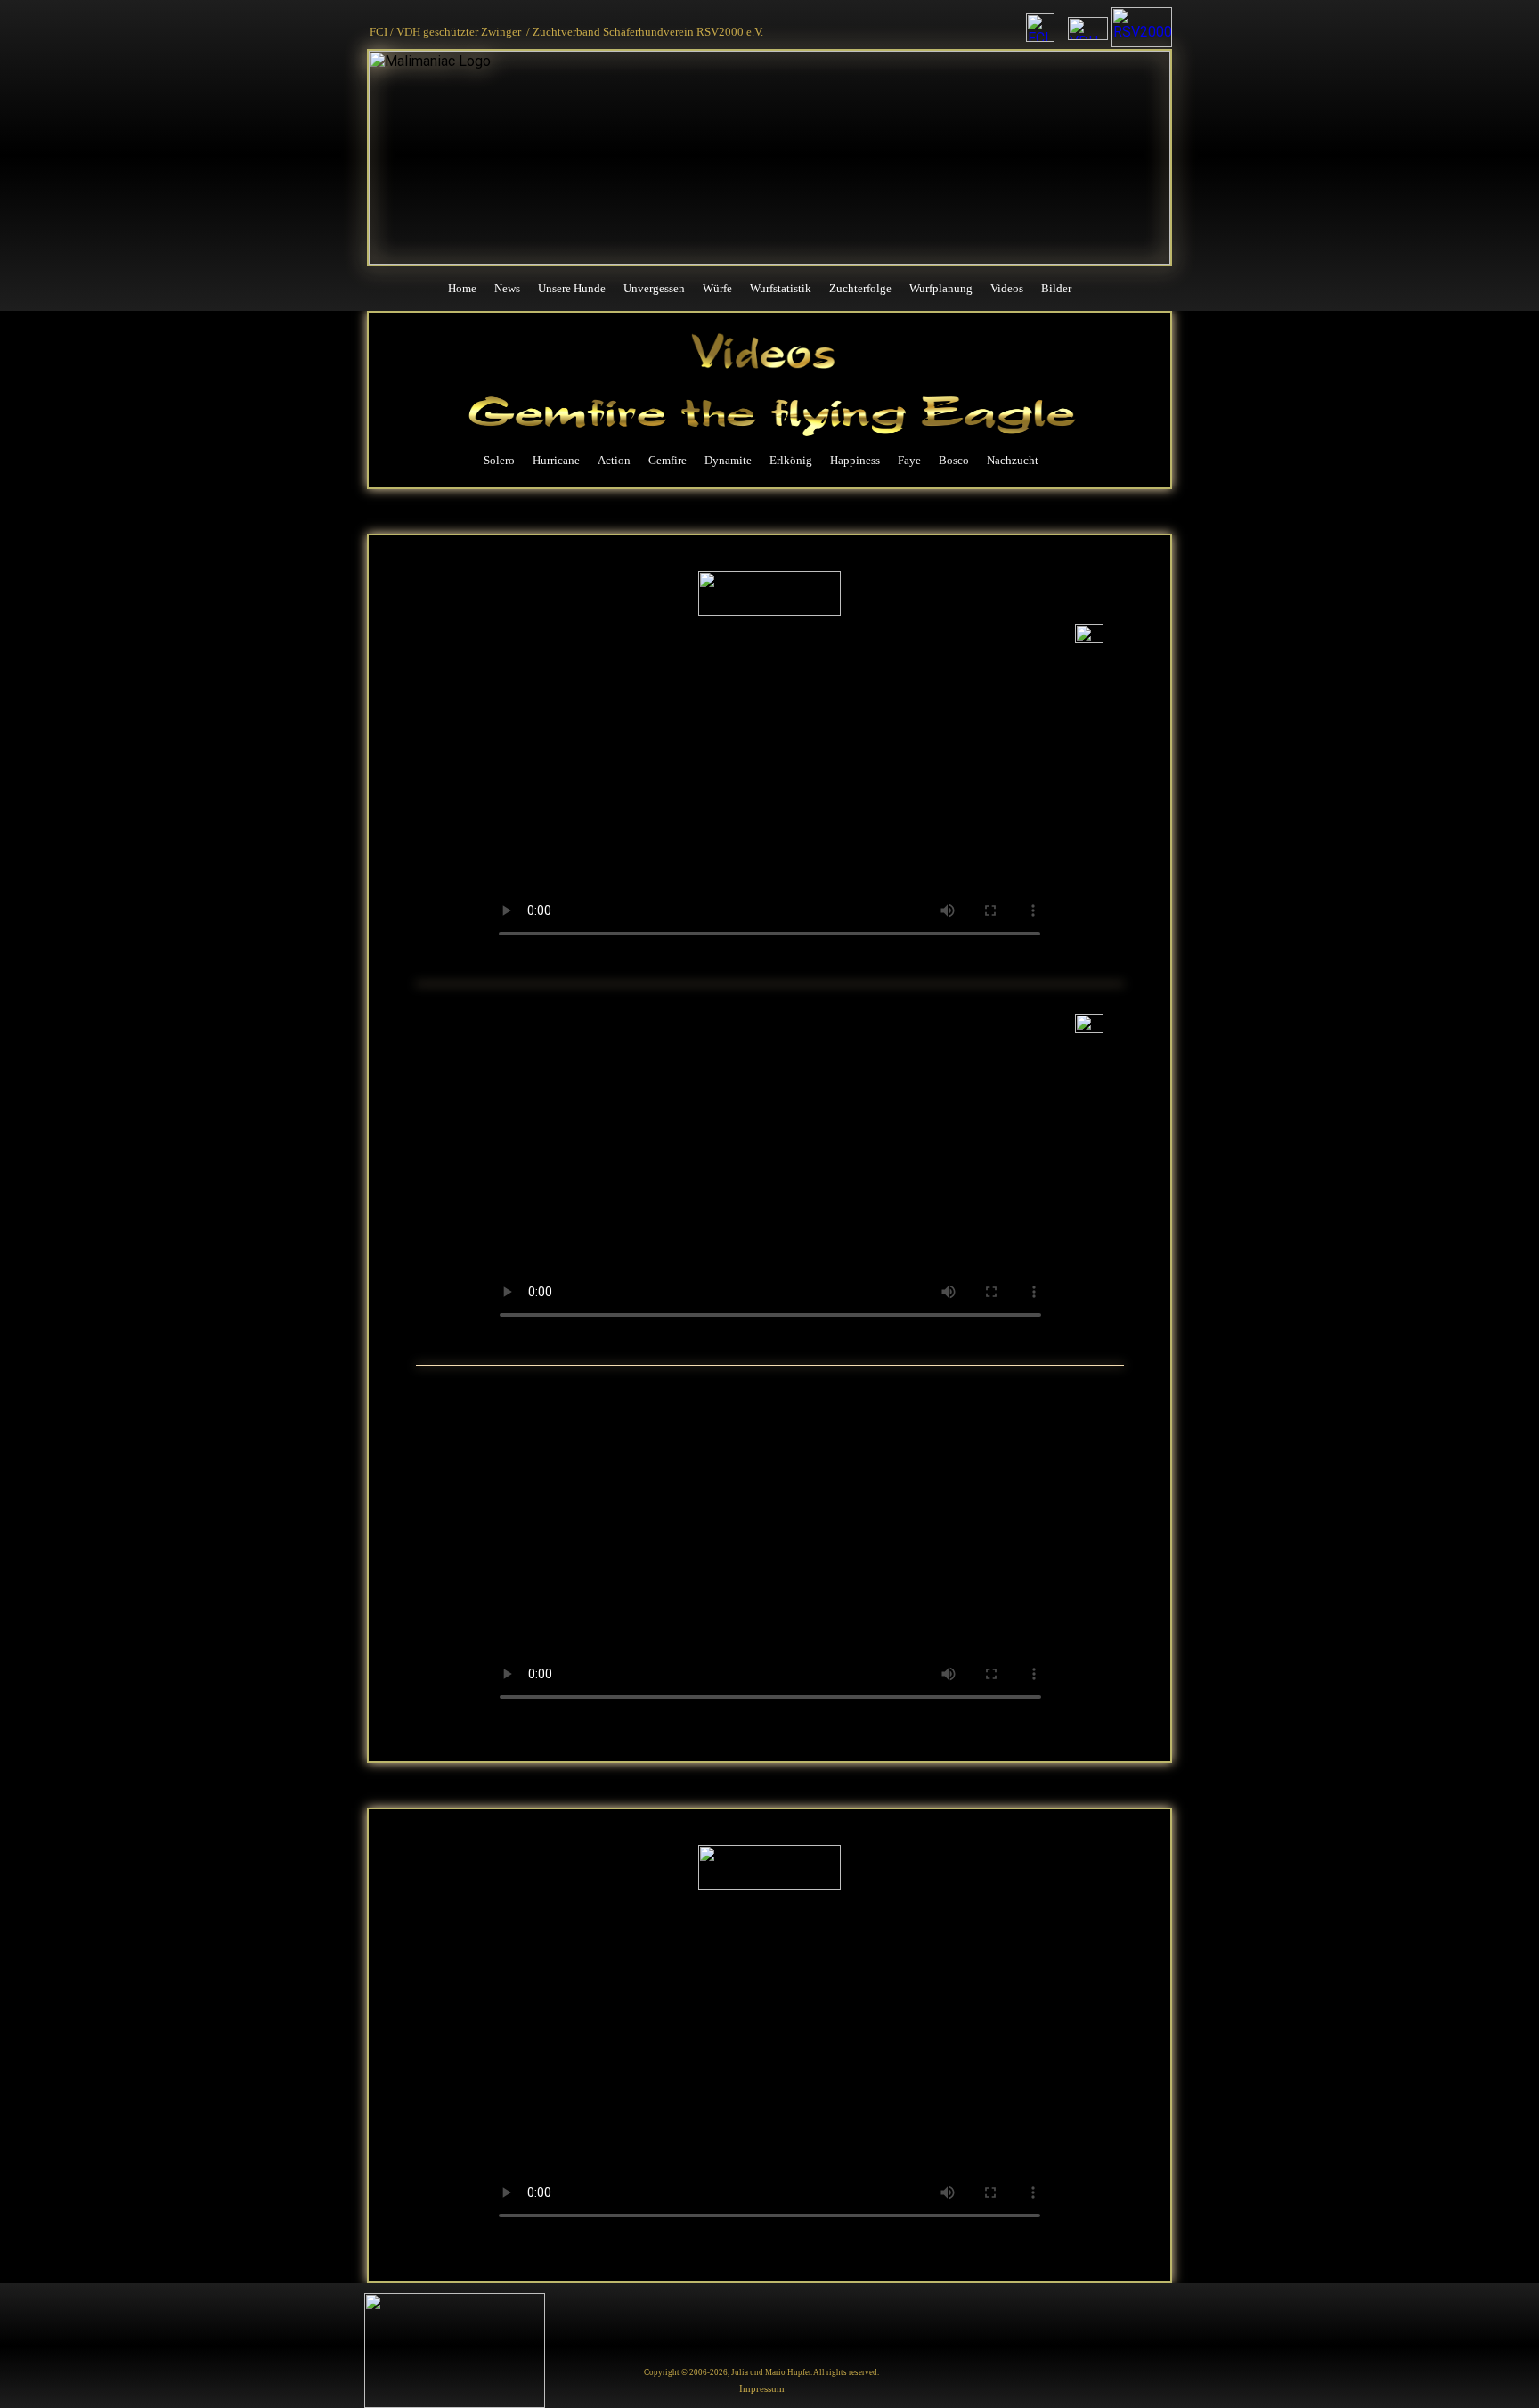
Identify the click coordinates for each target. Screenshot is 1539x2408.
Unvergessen (654, 288)
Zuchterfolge (860, 288)
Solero (499, 460)
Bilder (1056, 288)
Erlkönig (791, 460)
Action (614, 460)
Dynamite (728, 460)
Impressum (762, 2388)
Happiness (855, 460)
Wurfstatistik (781, 288)
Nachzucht (1013, 460)
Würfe (717, 288)
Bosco (954, 460)
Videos (1007, 288)
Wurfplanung (941, 288)
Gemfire (668, 460)
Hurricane (556, 460)
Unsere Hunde (572, 288)
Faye (909, 460)
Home (462, 288)
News (507, 288)
